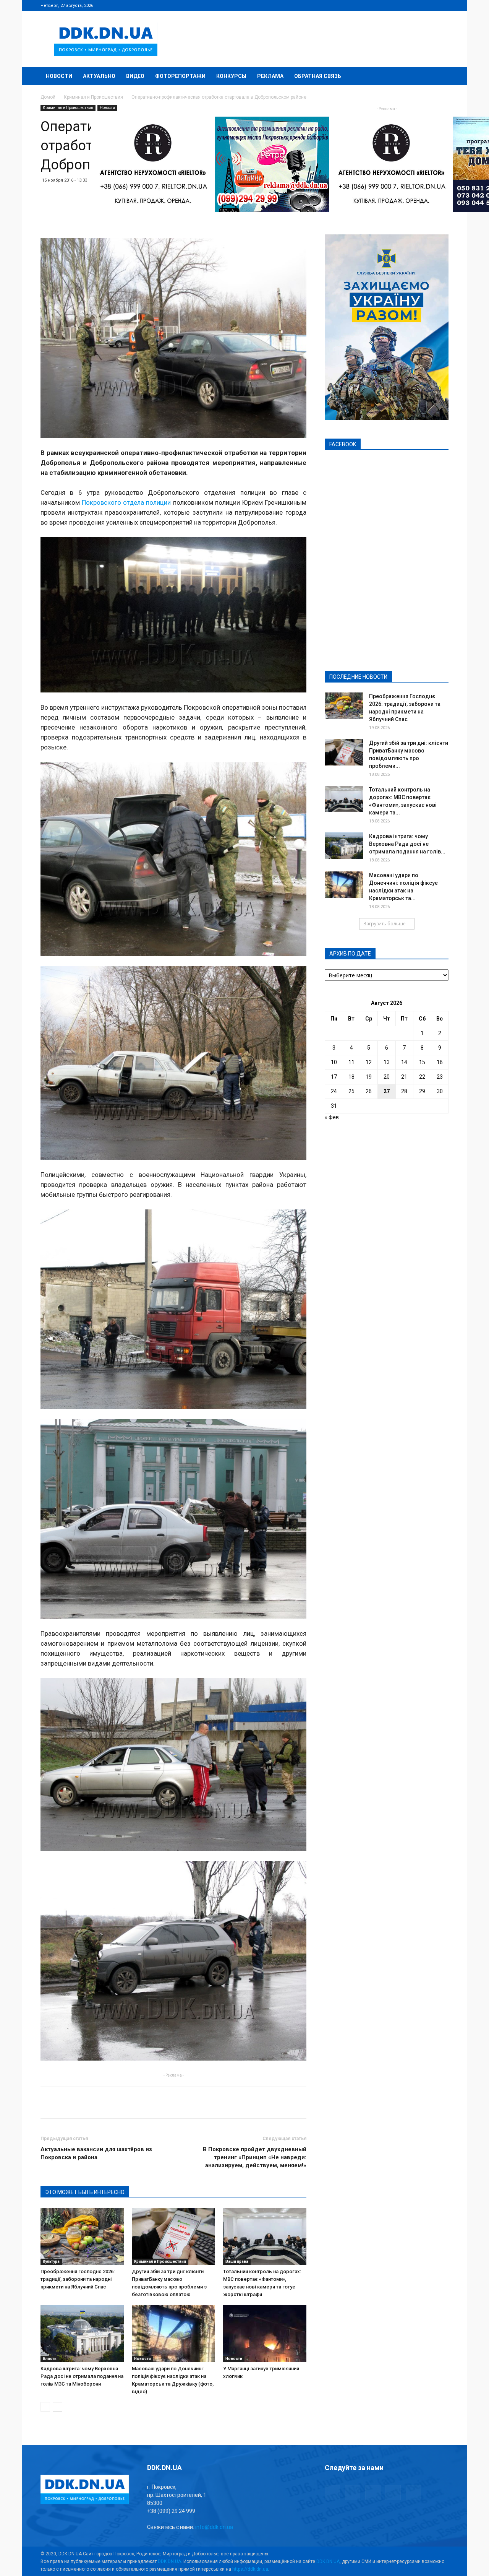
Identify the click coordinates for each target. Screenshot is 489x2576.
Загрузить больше (385, 924)
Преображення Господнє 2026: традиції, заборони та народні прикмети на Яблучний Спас (78, 2279)
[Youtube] (443, 5)
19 (369, 1077)
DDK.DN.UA (169, 2561)
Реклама (270, 76)
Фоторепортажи (180, 76)
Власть (50, 2359)
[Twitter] (418, 5)
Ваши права (237, 2262)
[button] (439, 77)
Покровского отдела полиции (126, 502)
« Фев (332, 1117)
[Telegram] (405, 5)
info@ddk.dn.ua (214, 2527)
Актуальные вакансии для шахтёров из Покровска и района (96, 2153)
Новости (59, 76)
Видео (135, 76)
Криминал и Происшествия (93, 97)
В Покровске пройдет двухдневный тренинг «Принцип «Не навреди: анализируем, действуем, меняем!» (255, 2157)
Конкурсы (231, 76)
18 (351, 1077)
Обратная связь (318, 76)
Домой (48, 97)
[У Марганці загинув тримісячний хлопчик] (265, 2334)
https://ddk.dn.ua (250, 2569)
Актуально (99, 76)
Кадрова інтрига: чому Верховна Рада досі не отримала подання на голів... (407, 844)
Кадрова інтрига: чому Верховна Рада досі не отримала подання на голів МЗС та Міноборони (82, 2376)
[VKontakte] (430, 5)
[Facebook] (392, 5)
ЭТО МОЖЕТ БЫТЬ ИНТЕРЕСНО (85, 2192)
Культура (51, 2262)
